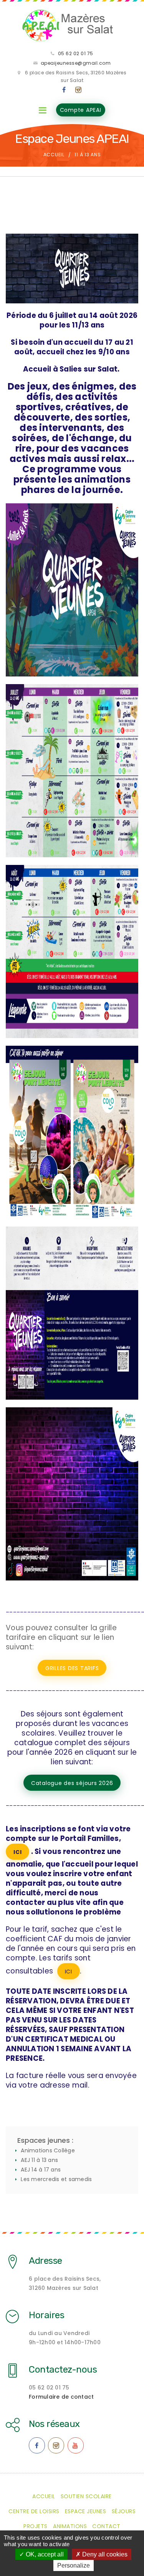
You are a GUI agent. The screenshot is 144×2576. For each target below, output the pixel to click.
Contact (106, 2526)
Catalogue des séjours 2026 (72, 1783)
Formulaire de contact (61, 2397)
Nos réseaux (54, 2424)
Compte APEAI (81, 110)
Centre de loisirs (34, 2511)
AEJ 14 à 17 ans (41, 2170)
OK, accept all (44, 2554)
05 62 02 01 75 (76, 53)
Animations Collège (48, 2150)
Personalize (74, 2565)
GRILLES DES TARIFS (72, 1668)
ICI (17, 1852)
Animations (70, 2526)
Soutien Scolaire (86, 2496)
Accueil (54, 155)
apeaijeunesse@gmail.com (76, 63)
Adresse (46, 2261)
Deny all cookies (104, 2554)
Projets (36, 2526)
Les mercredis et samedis (56, 2179)
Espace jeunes (86, 2511)
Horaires (46, 2315)
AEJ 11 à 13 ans (39, 2160)
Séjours (124, 2511)
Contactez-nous (63, 2370)
